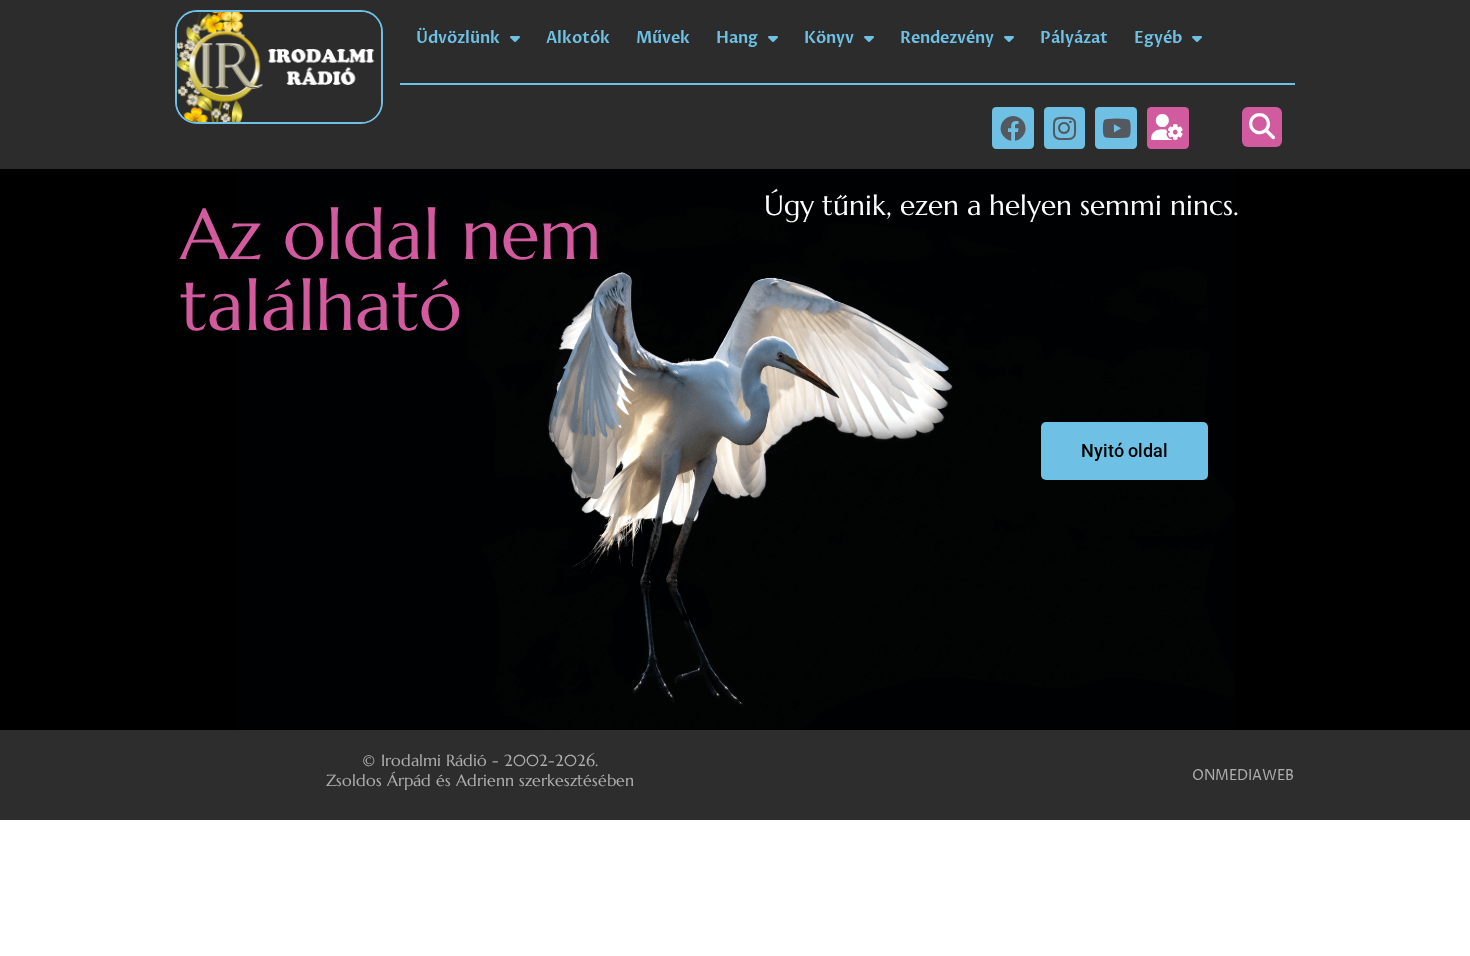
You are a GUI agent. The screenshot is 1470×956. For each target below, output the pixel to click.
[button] (1262, 127)
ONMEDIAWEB (1243, 775)
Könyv (829, 38)
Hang (737, 38)
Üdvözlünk (458, 38)
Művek (663, 38)
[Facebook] (1013, 128)
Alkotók (578, 38)
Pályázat (1074, 38)
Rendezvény (947, 38)
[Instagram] (1065, 128)
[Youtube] (1116, 128)
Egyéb (1158, 38)
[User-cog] (1168, 128)
